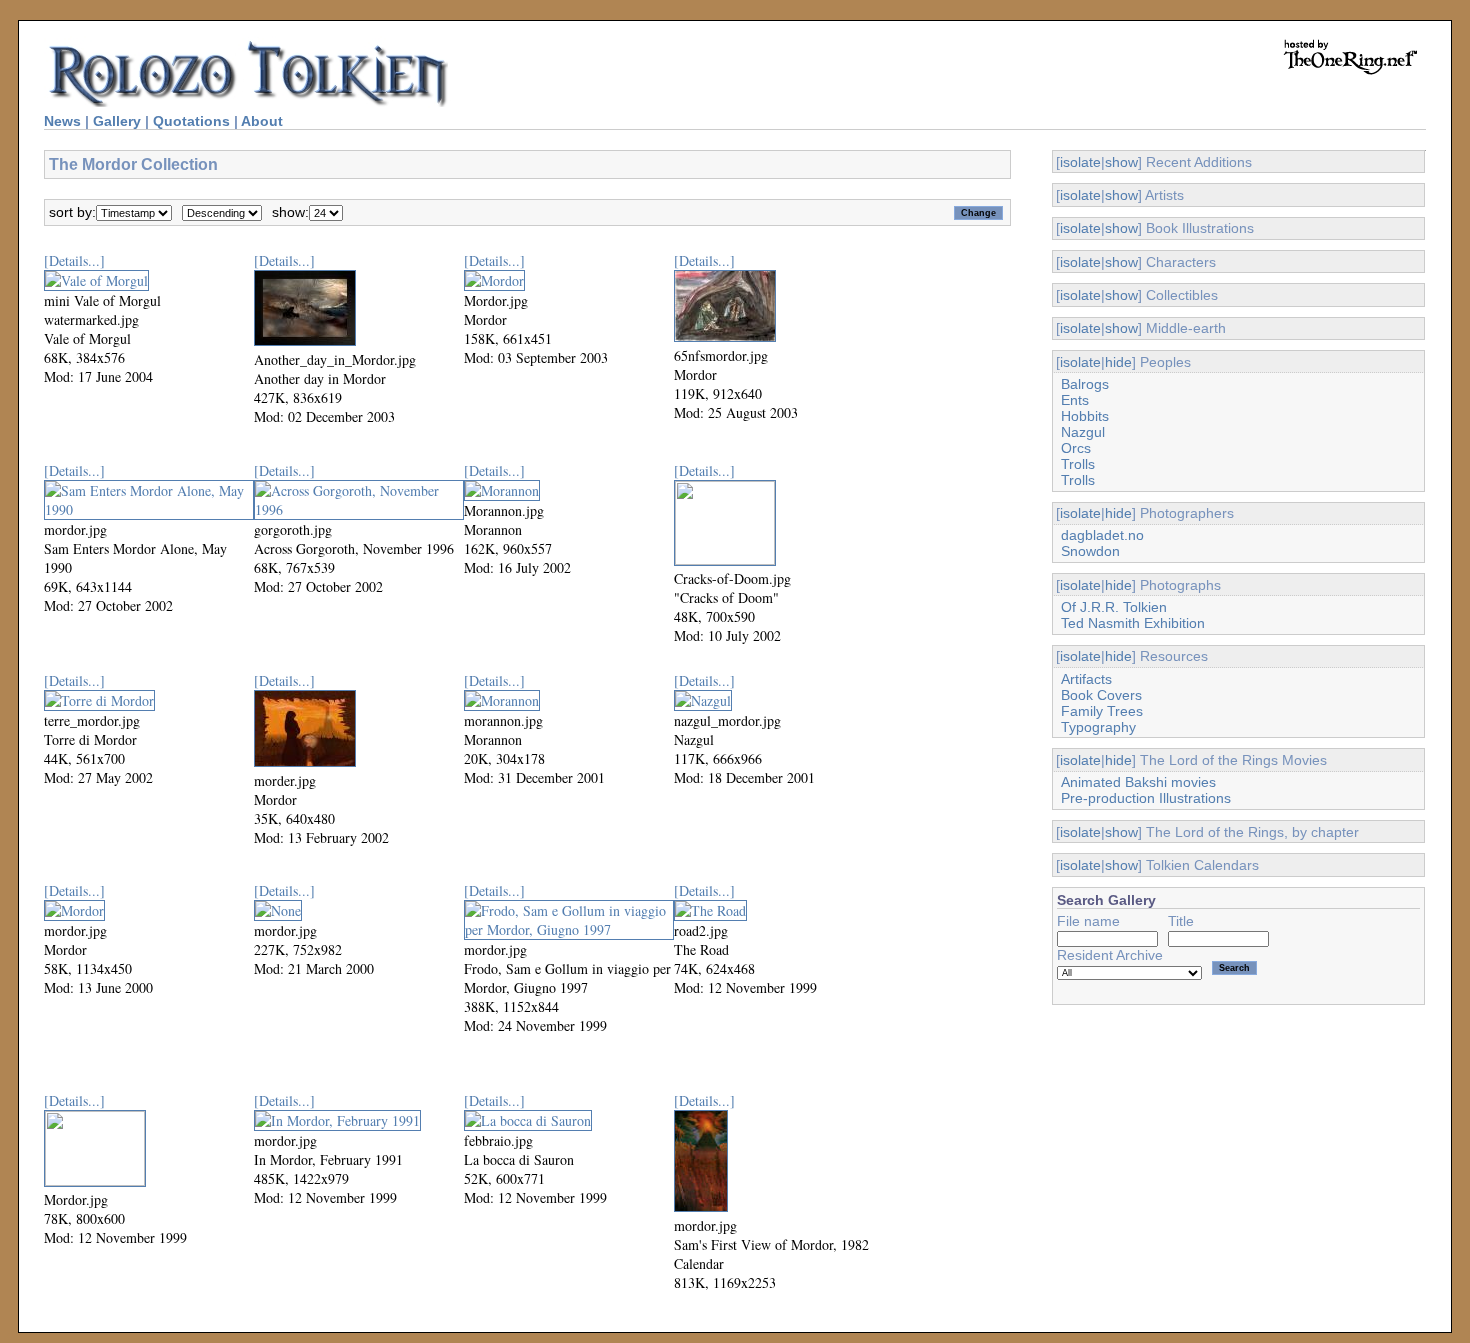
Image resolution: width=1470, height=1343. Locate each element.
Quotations (191, 121)
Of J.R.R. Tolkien (1114, 607)
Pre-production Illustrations (1146, 798)
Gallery (117, 121)
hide (1118, 362)
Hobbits (1085, 416)
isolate (1080, 162)
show (1121, 162)
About (262, 121)
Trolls (1078, 464)
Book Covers (1101, 695)
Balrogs (1085, 384)
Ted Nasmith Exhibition (1133, 623)
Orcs (1076, 448)
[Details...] (74, 260)
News (62, 121)
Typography (1098, 727)
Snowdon (1090, 551)
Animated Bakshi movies (1138, 782)
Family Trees (1102, 711)
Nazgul (1083, 432)
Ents (1075, 400)
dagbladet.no (1102, 535)
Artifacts (1086, 679)
